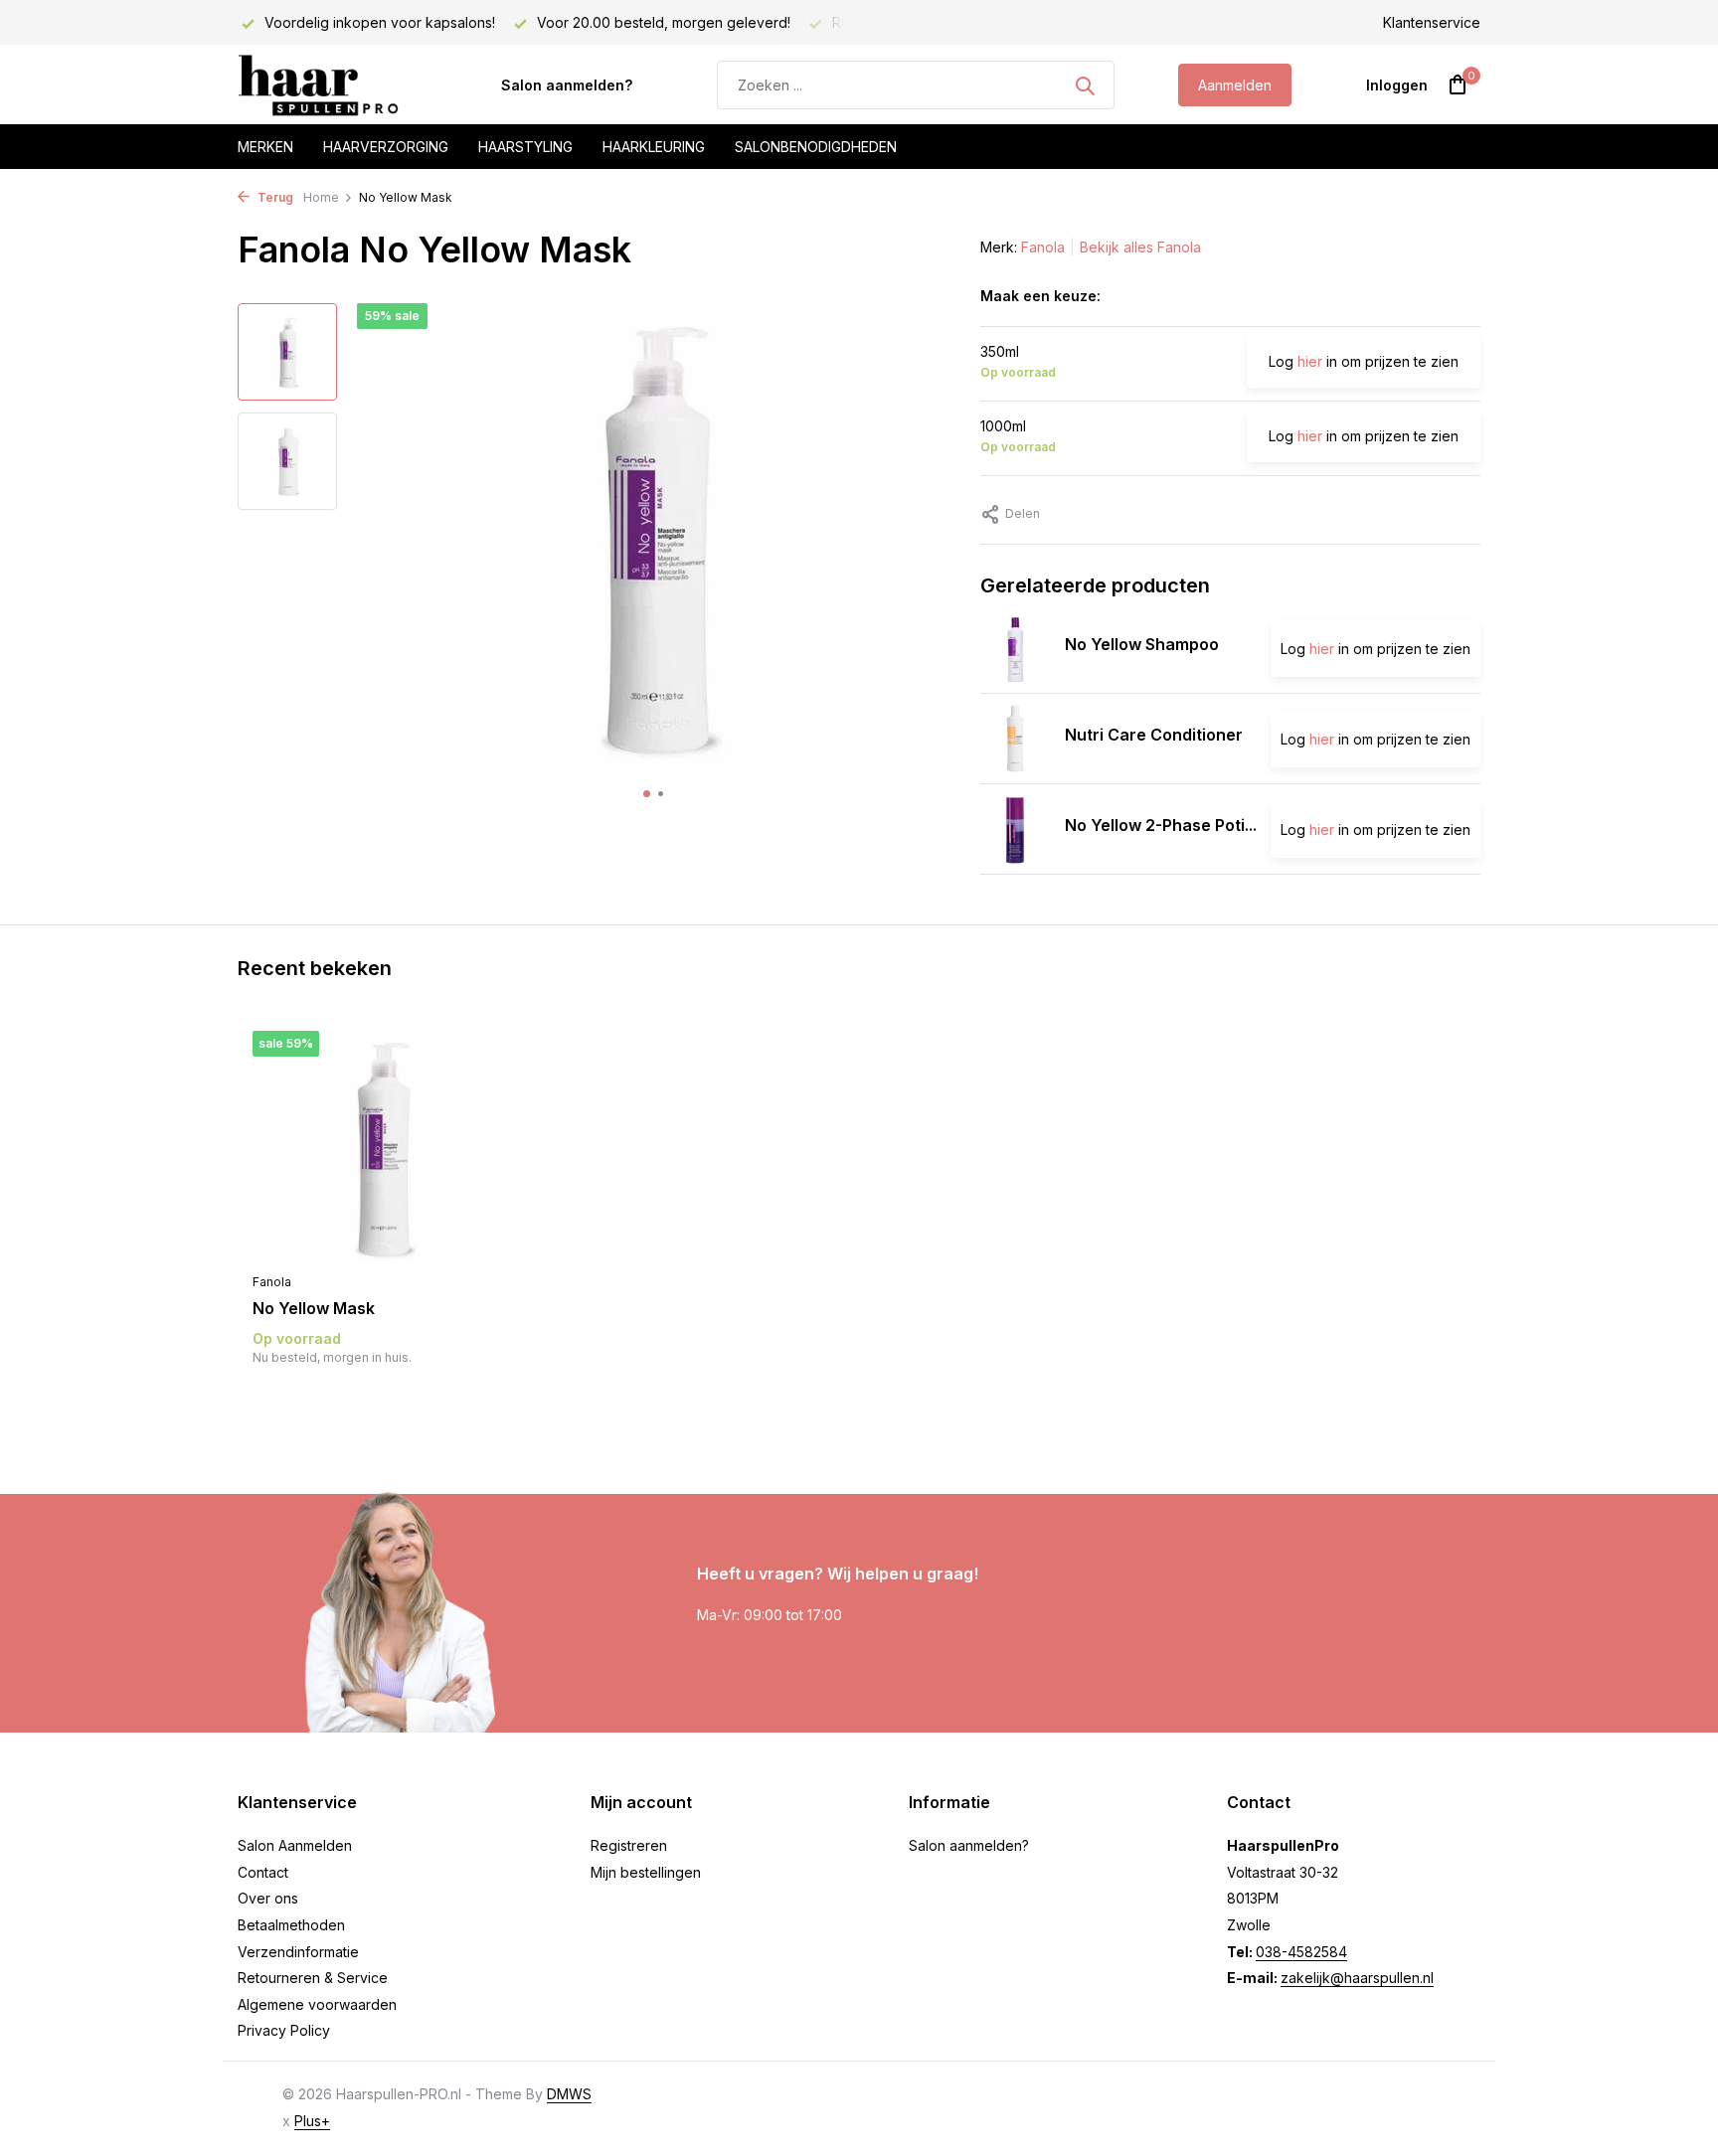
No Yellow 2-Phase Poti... (1161, 825)
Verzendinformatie (298, 1952)
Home (321, 197)
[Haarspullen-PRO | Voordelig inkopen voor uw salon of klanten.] (337, 85)
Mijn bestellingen (646, 1872)
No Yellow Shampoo (1142, 644)
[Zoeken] (1085, 85)
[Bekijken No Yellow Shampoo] (1015, 648)
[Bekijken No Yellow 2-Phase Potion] (1015, 829)
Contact (263, 1872)
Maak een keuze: (1040, 296)
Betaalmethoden (291, 1925)
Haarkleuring (654, 147)
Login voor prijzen (382, 1398)
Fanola (1043, 247)
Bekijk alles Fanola (1140, 247)
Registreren (629, 1845)
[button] (647, 794)
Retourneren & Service (313, 1978)
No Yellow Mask (314, 1308)
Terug (274, 197)
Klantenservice (1432, 22)
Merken (265, 147)
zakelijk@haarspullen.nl (1357, 1978)
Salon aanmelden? (567, 85)
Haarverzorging (386, 147)
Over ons (268, 1898)
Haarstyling (525, 147)
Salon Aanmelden (295, 1845)
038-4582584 (1301, 1952)
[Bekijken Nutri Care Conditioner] (1015, 739)
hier (1310, 361)
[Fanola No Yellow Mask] (382, 1147)
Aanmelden (1235, 85)
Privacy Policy (284, 2030)
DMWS (569, 2094)
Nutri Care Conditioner (1154, 735)
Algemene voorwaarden (317, 2004)
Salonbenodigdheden (816, 147)
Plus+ (312, 2121)
